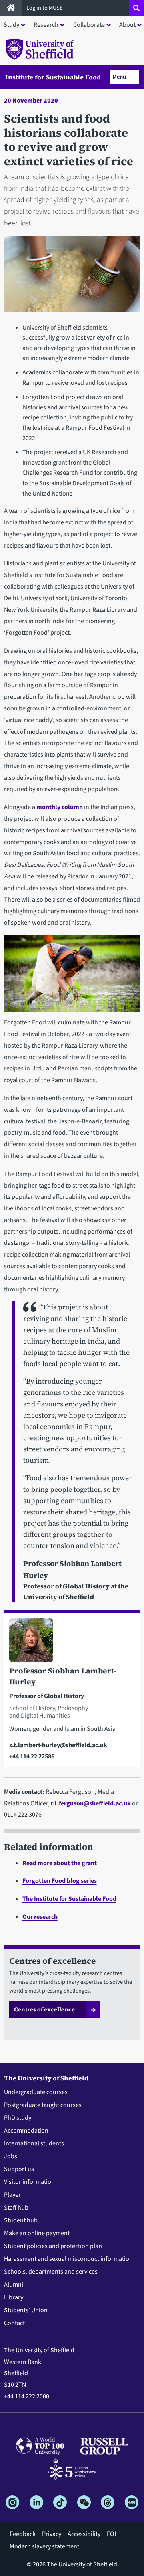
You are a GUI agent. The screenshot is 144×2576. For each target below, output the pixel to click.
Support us (19, 2169)
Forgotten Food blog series (60, 1881)
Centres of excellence (44, 2009)
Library (14, 2297)
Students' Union (26, 2310)
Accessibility (84, 2534)
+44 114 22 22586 (32, 1756)
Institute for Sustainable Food (53, 77)
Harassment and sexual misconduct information (68, 2259)
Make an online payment (37, 2233)
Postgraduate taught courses (43, 2105)
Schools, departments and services (51, 2272)
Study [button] (11, 25)
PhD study (18, 2118)
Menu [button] (119, 77)
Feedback (23, 2534)
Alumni (14, 2285)
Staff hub (16, 2208)
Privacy (52, 2534)
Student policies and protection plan (53, 2246)
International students (34, 2143)
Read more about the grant (60, 1863)
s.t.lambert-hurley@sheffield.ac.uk (58, 1745)
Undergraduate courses (36, 2092)
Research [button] (46, 25)
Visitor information (29, 2182)
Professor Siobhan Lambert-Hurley (63, 1676)
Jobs (11, 2156)
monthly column (60, 807)
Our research (40, 1917)
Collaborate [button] (89, 25)
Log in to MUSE (45, 8)
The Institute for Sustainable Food (69, 1899)
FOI (111, 2534)
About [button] (127, 25)
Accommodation (26, 2131)
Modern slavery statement (44, 2546)
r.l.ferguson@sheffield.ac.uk (91, 1803)
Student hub (21, 2220)
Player (12, 2195)
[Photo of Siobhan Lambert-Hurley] (72, 1642)
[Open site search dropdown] (136, 8)
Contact (14, 2323)
